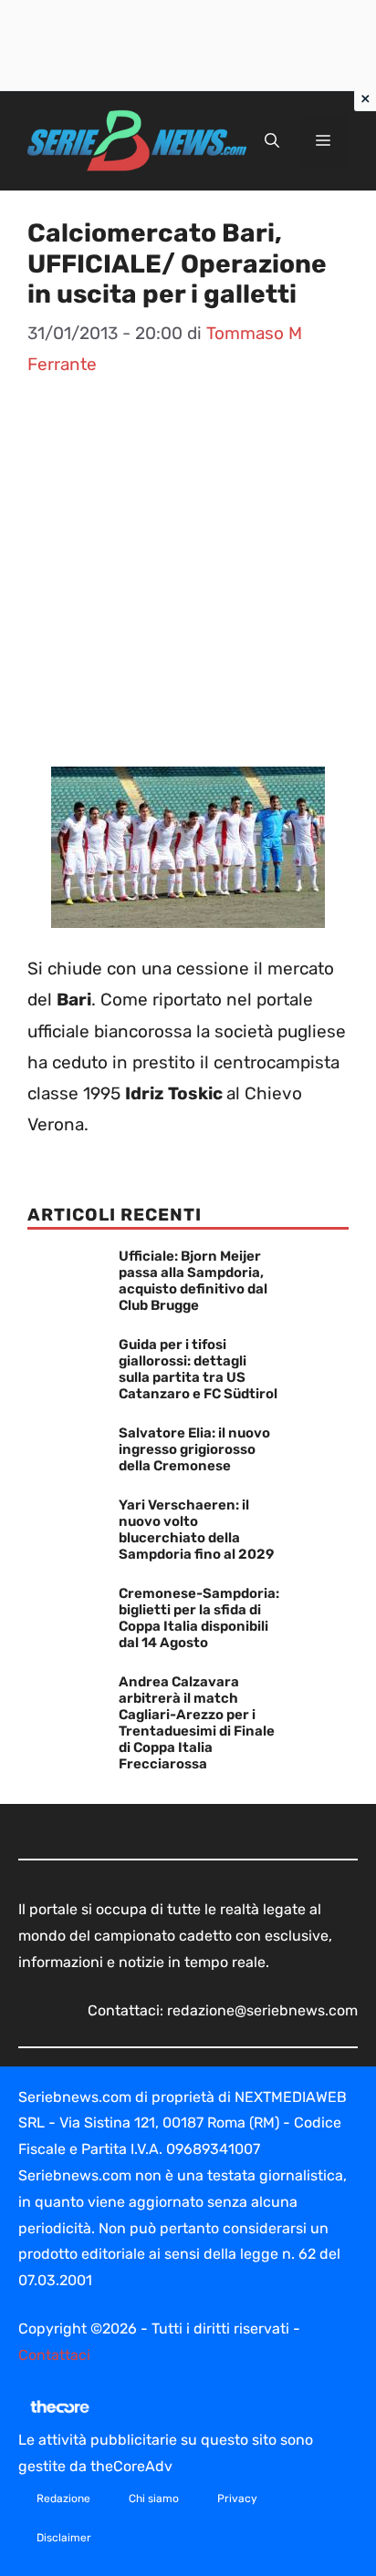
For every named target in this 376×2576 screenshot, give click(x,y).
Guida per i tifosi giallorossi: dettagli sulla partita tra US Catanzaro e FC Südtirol (198, 1369)
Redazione (63, 2499)
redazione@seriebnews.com (262, 2010)
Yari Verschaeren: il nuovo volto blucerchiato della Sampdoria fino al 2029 (196, 1530)
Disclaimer (64, 2538)
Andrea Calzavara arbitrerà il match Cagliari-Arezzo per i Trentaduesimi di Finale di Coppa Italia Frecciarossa (197, 1723)
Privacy (237, 2499)
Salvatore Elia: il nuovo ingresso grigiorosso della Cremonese (194, 1449)
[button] (272, 141)
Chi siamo (154, 2499)
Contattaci (54, 2355)
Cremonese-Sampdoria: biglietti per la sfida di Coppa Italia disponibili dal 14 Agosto (199, 1618)
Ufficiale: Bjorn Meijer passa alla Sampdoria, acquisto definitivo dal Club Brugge (193, 1281)
